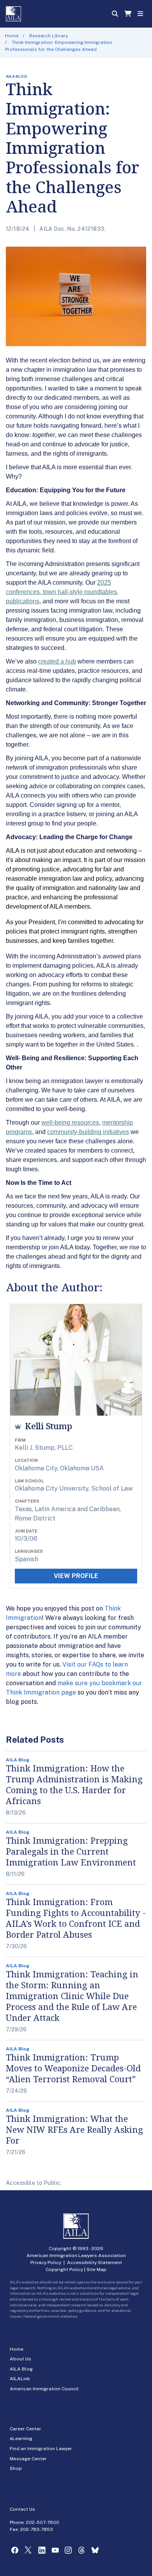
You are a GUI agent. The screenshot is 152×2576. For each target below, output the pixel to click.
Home (12, 36)
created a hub (57, 661)
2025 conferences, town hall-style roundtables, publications (62, 592)
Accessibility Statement (95, 2262)
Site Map (96, 2269)
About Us (20, 2359)
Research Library (49, 36)
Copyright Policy (64, 2269)
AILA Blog (21, 2369)
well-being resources (70, 1123)
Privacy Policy (46, 2262)
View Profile (76, 1576)
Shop (16, 2468)
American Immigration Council (44, 2389)
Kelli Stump (49, 1426)
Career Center (26, 2429)
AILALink (20, 2379)
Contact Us (22, 2509)
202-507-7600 (43, 2522)
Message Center (28, 2459)
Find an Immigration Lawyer (41, 2449)
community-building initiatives (88, 1132)
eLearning (21, 2438)
